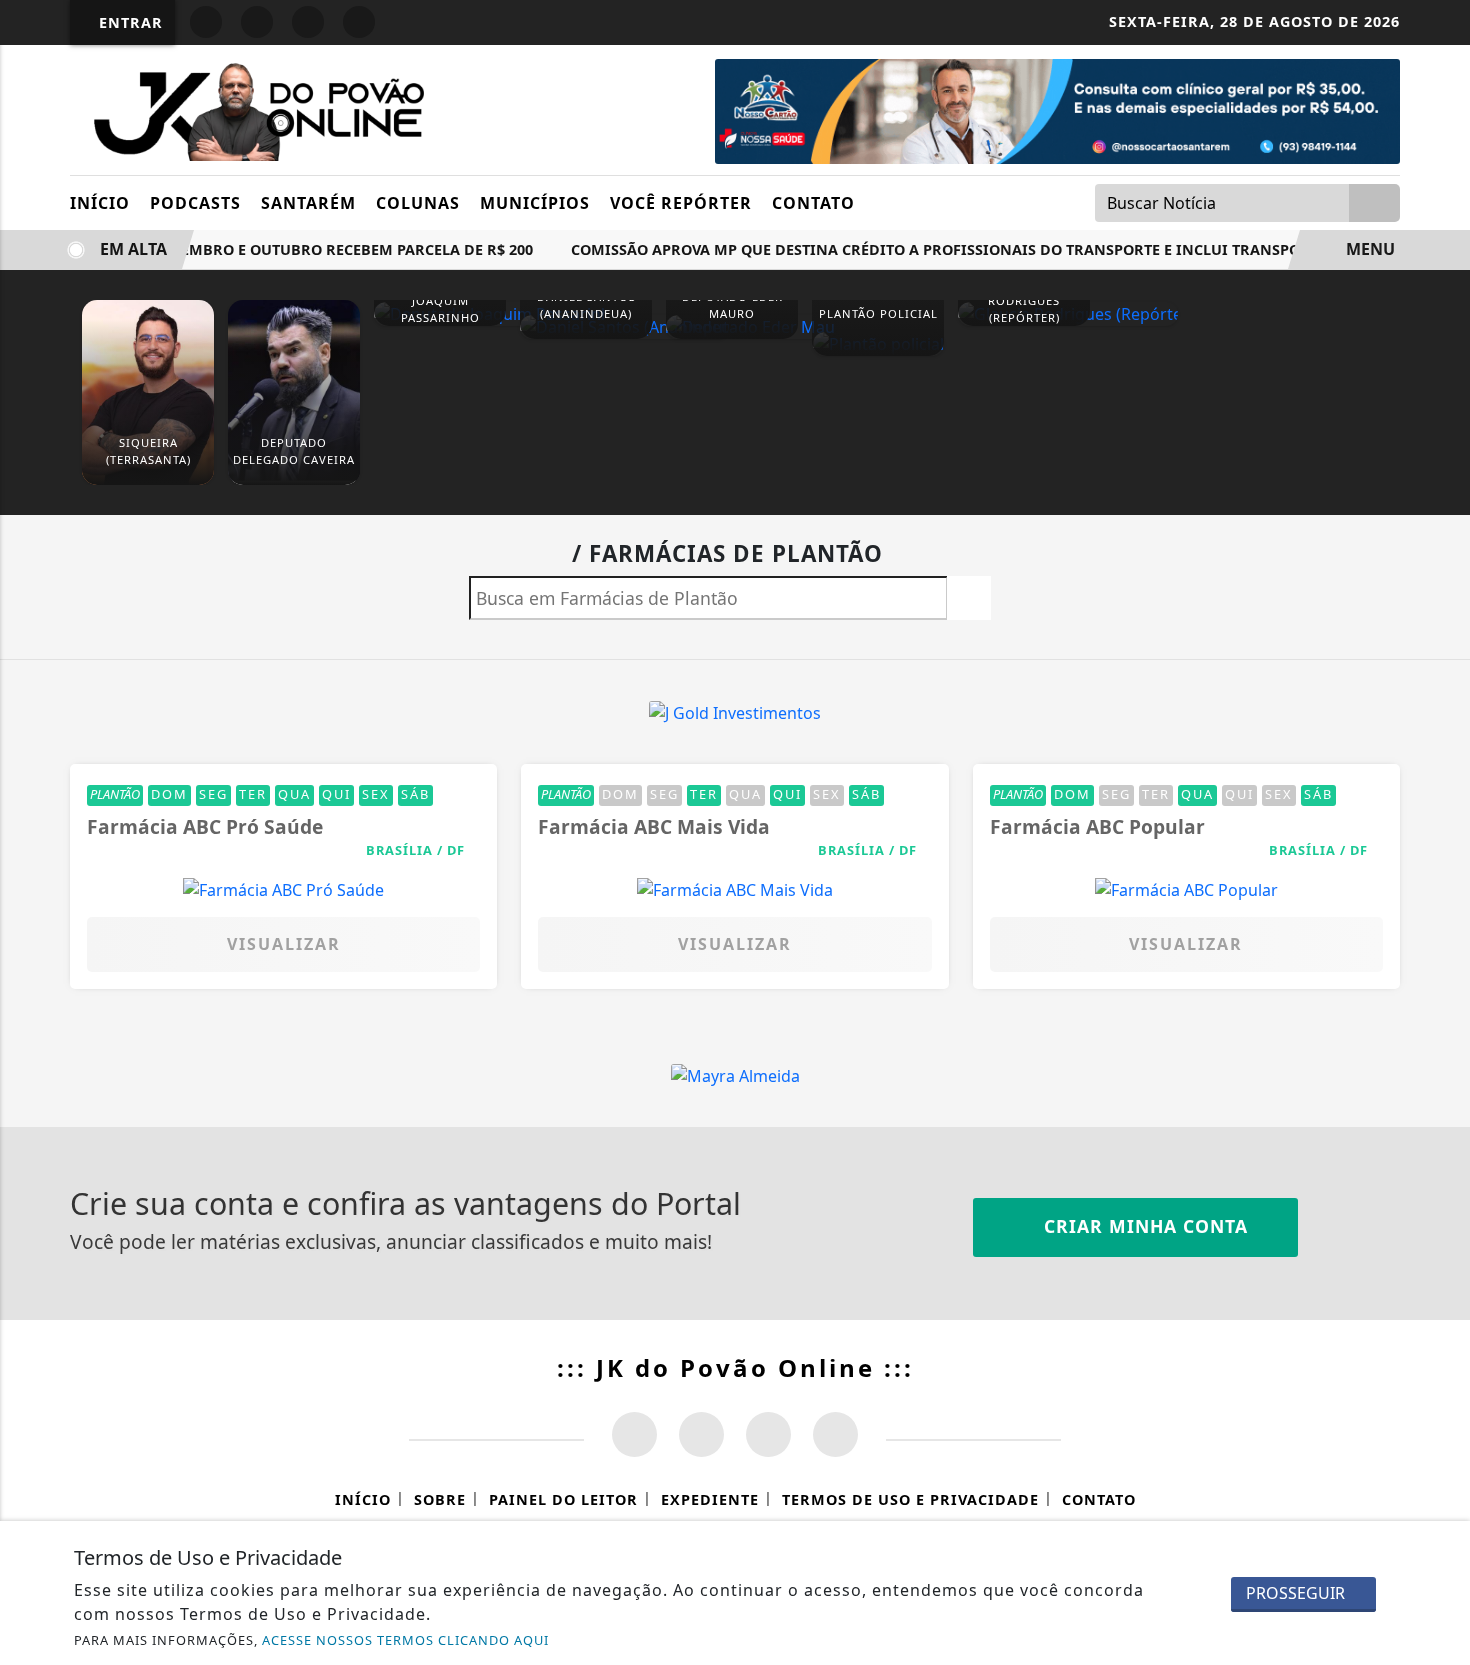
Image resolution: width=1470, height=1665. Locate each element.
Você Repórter (681, 203)
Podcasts (195, 203)
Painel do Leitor (563, 1499)
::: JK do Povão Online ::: (735, 1367)
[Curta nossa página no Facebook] (634, 1434)
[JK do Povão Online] (252, 108)
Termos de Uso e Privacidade (910, 1499)
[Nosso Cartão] (1057, 110)
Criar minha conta (1143, 1226)
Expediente (710, 1499)
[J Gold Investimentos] (735, 711)
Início (100, 203)
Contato (813, 203)
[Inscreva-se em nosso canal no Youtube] (835, 1434)
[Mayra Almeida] (735, 1074)
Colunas (418, 203)
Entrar (128, 22)
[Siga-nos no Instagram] (701, 1434)
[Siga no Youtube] (308, 22)
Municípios (535, 203)
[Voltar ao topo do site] (1441, 999)
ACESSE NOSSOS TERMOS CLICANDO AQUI (405, 1640)
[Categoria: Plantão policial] (878, 343)
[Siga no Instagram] (257, 22)
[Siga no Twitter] (359, 22)
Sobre (440, 1499)
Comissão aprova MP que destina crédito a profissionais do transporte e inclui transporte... (941, 249)
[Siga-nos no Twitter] (768, 1434)
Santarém (308, 203)
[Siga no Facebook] (206, 22)
